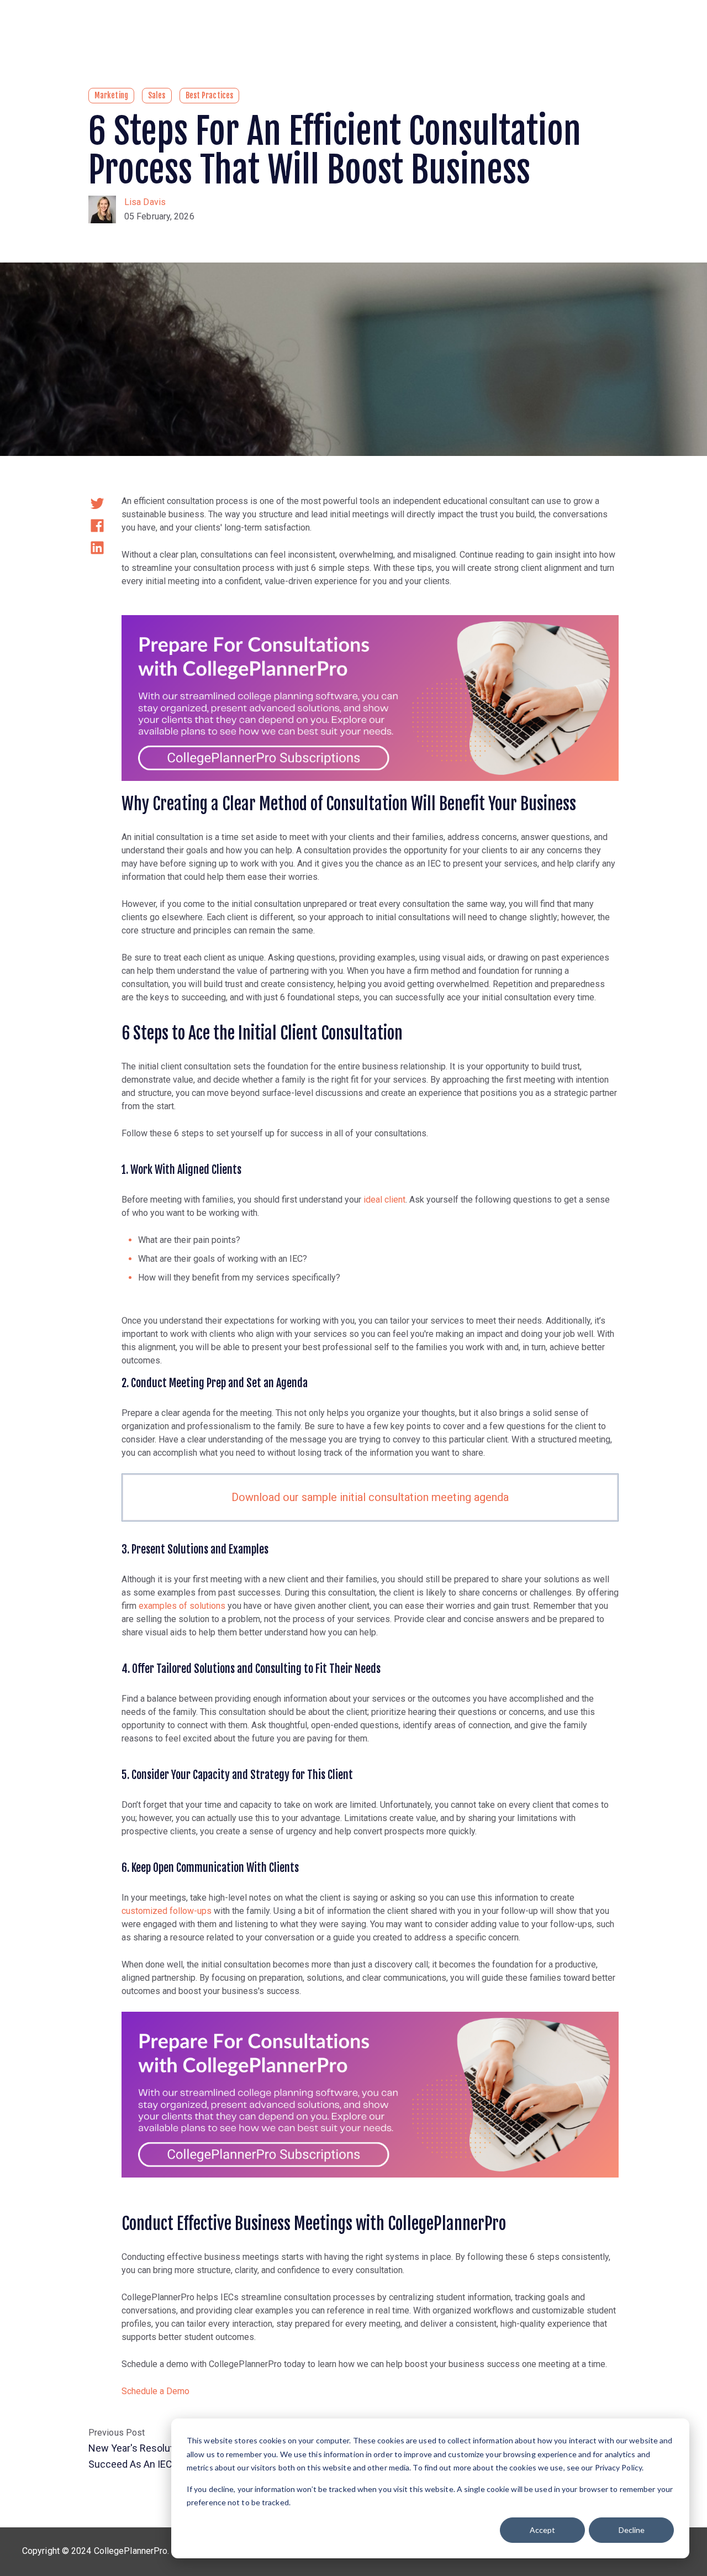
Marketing (111, 95)
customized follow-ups (167, 1911)
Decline (632, 2530)
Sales (157, 95)
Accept (542, 2530)
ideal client (384, 1200)
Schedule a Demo (155, 2391)
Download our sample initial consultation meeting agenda (370, 1497)
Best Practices (209, 95)
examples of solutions (182, 1606)
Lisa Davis (145, 202)
